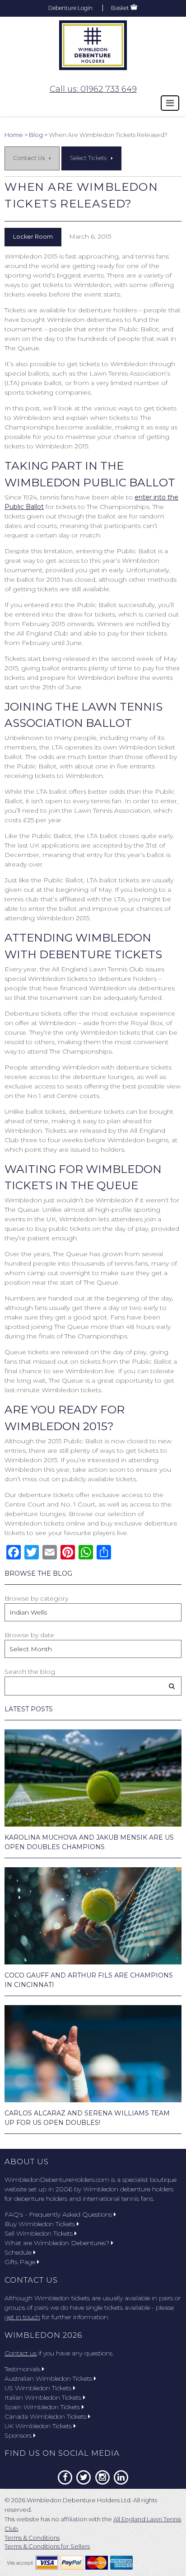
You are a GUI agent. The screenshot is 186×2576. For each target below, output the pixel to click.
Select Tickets (88, 158)
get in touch (22, 2317)
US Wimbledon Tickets (38, 2388)
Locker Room (33, 237)
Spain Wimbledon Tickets (42, 2407)
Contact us (21, 2353)
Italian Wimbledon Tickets (43, 2397)
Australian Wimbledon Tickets (48, 2378)
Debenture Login (70, 8)
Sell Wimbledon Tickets (39, 2233)
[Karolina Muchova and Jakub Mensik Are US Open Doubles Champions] (93, 1778)
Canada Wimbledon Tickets (45, 2416)
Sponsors (18, 2435)
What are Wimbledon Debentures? (57, 2243)
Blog (36, 135)
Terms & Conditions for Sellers (47, 2546)
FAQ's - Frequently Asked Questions (58, 2214)
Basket (120, 8)
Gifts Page (20, 2262)
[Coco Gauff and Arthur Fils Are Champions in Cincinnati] (93, 1916)
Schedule (18, 2252)
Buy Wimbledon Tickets (40, 2224)
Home (14, 135)
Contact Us (29, 158)
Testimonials (22, 2369)
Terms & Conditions (32, 2538)
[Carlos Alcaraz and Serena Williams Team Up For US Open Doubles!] (93, 2054)
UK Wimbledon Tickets (38, 2426)
